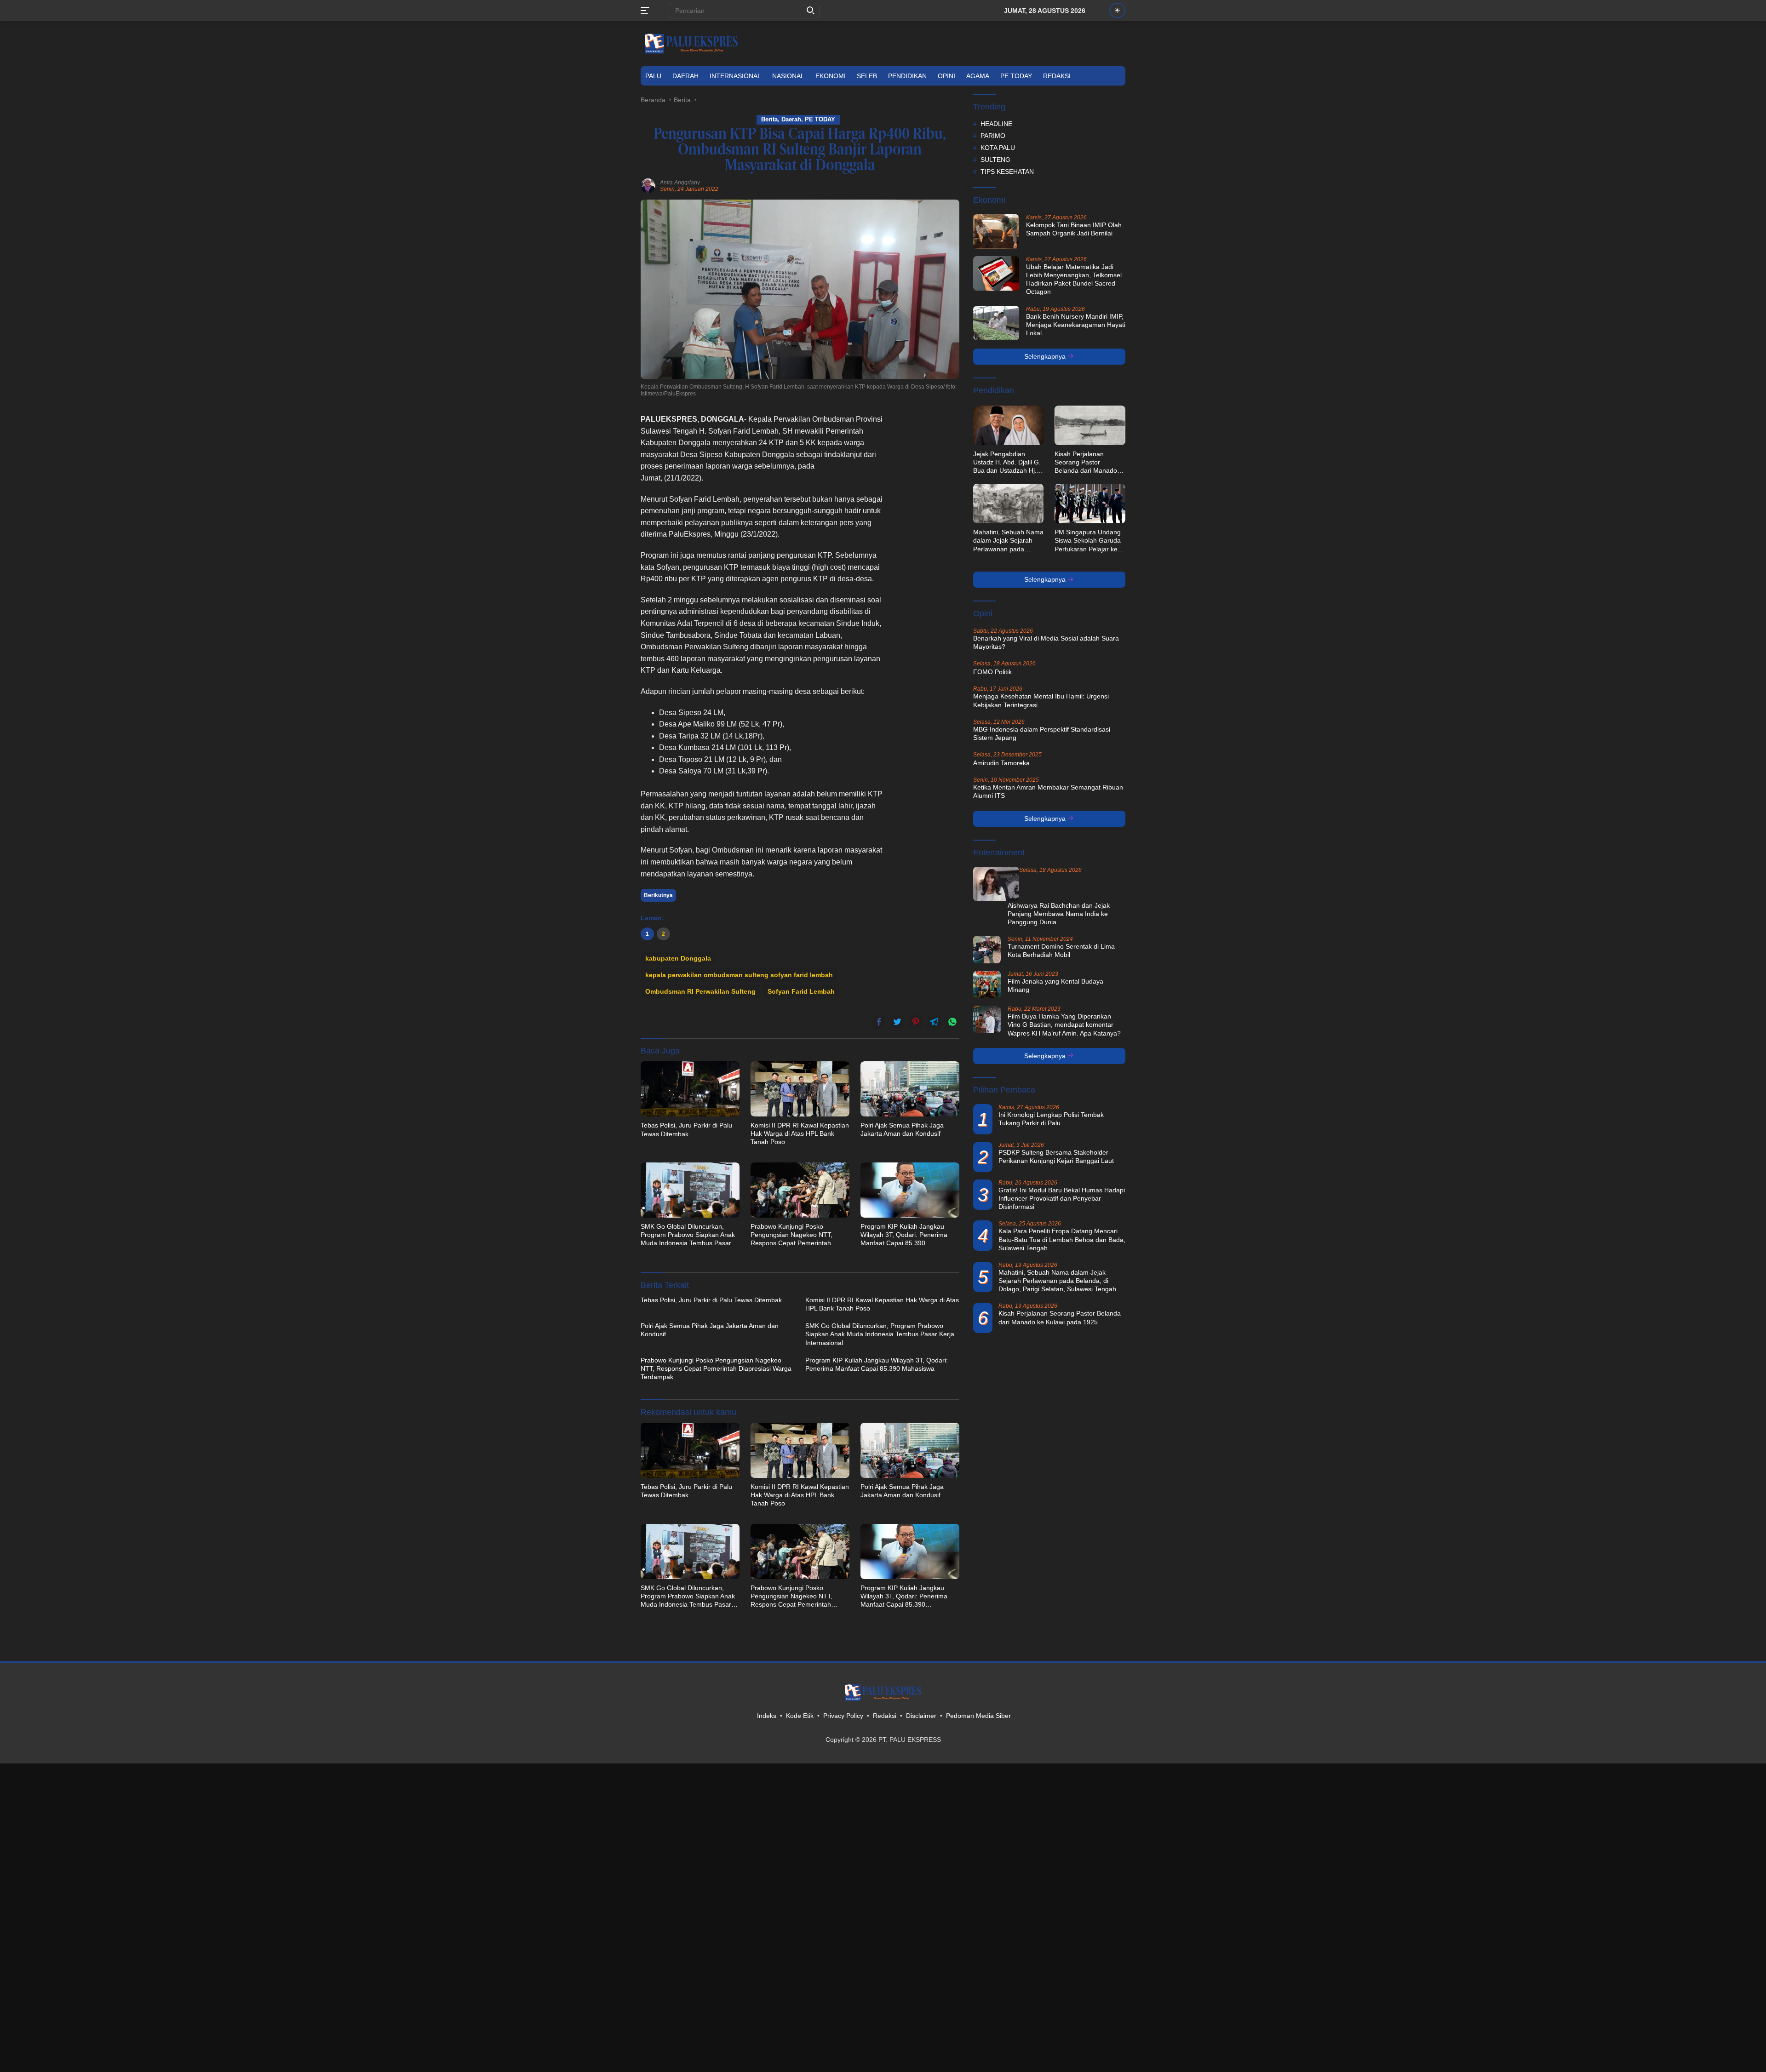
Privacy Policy (843, 1716)
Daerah (685, 76)
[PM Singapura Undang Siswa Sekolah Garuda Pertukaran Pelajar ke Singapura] (1090, 504)
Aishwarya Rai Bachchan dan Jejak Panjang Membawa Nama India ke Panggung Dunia (1059, 914)
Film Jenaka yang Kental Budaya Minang (1055, 985)
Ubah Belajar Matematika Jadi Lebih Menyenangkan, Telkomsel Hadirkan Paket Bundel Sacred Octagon (1074, 279)
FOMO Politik (992, 672)
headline (996, 124)
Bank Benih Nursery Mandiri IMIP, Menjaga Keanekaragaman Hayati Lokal (1076, 325)
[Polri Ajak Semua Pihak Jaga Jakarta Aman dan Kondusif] (910, 1089)
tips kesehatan (1007, 172)
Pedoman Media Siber (978, 1716)
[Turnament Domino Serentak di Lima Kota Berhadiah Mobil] (987, 950)
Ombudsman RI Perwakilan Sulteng (700, 991)
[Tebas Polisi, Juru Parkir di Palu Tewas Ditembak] (690, 1089)
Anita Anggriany (680, 183)
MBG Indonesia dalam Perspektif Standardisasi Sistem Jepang (1042, 733)
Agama (978, 76)
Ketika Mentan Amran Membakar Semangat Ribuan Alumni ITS (1048, 791)
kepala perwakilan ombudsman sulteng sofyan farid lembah (739, 975)
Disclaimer (921, 1716)
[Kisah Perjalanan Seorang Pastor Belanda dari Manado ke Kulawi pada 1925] (1090, 425)
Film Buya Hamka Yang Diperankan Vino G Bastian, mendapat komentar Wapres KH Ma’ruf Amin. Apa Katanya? (1064, 1025)
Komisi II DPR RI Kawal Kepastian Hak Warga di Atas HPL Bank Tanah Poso (800, 1133)
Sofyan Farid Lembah (801, 991)
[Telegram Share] (934, 1022)
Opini (946, 76)
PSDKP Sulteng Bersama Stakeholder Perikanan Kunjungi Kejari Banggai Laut (1056, 1156)
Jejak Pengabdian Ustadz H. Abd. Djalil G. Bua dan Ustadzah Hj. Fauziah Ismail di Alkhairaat (1007, 463)
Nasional (788, 76)
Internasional (735, 76)
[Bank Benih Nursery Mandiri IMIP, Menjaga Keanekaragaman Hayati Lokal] (996, 323)
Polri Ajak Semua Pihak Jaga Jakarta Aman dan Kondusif (902, 1129)
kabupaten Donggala (678, 958)
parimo (993, 136)
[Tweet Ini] (897, 1022)
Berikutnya (658, 895)
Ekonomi (831, 76)
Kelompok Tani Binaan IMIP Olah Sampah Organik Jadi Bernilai (1074, 229)
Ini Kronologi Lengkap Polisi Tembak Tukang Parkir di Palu (1051, 1119)
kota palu (998, 148)
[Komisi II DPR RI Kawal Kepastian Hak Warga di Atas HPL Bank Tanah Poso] (800, 1089)
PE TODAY (1016, 76)
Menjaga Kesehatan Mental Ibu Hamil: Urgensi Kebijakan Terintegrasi (1041, 700)
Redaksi (1057, 76)
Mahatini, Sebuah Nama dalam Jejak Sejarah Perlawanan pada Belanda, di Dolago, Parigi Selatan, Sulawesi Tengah (1008, 541)
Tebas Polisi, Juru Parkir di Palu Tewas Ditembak (686, 1129)
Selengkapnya (1046, 356)
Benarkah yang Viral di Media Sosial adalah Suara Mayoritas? (1046, 642)
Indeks (767, 1716)
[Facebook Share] (879, 1022)
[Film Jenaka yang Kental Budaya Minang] (987, 984)
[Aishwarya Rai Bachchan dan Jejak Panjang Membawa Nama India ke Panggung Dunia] (996, 884)
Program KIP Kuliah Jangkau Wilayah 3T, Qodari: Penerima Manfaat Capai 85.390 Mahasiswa (904, 1235)
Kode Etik (800, 1716)
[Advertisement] (927, 551)
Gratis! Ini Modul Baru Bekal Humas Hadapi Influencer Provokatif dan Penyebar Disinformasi (1062, 1198)
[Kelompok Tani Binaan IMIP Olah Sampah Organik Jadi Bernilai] (996, 232)
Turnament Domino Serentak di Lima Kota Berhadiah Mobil (1061, 950)
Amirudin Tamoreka (1001, 763)
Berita (769, 119)
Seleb (867, 76)
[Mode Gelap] (1117, 10)
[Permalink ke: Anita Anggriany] (648, 185)
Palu (653, 76)
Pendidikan (907, 76)
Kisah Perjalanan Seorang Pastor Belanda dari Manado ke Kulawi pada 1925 (1086, 463)
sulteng (995, 160)
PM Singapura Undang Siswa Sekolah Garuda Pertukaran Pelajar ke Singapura (1088, 541)
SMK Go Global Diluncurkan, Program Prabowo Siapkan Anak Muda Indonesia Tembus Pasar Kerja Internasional (688, 1235)
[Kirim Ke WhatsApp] (952, 1022)
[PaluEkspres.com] (691, 43)
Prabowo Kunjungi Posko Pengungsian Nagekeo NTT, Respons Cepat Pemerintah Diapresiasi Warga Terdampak (794, 1235)
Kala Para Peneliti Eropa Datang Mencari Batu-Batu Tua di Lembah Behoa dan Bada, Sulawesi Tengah (1062, 1239)
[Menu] (647, 11)
